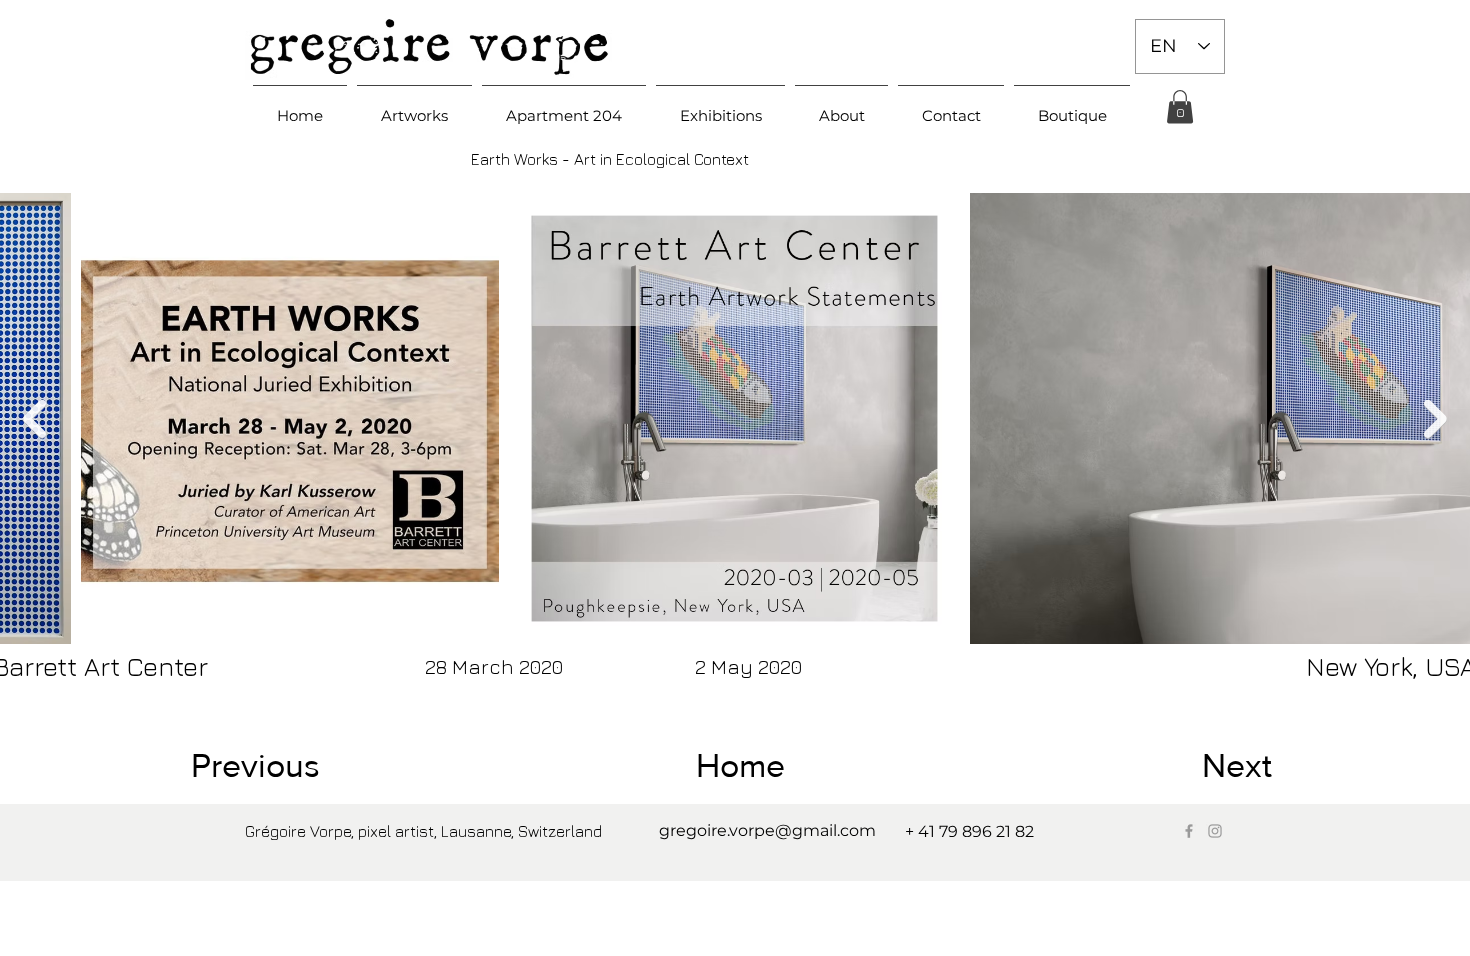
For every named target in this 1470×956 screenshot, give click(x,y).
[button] (414, 106)
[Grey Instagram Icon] (1215, 831)
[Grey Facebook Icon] (1189, 831)
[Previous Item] (34, 418)
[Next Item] (1435, 418)
